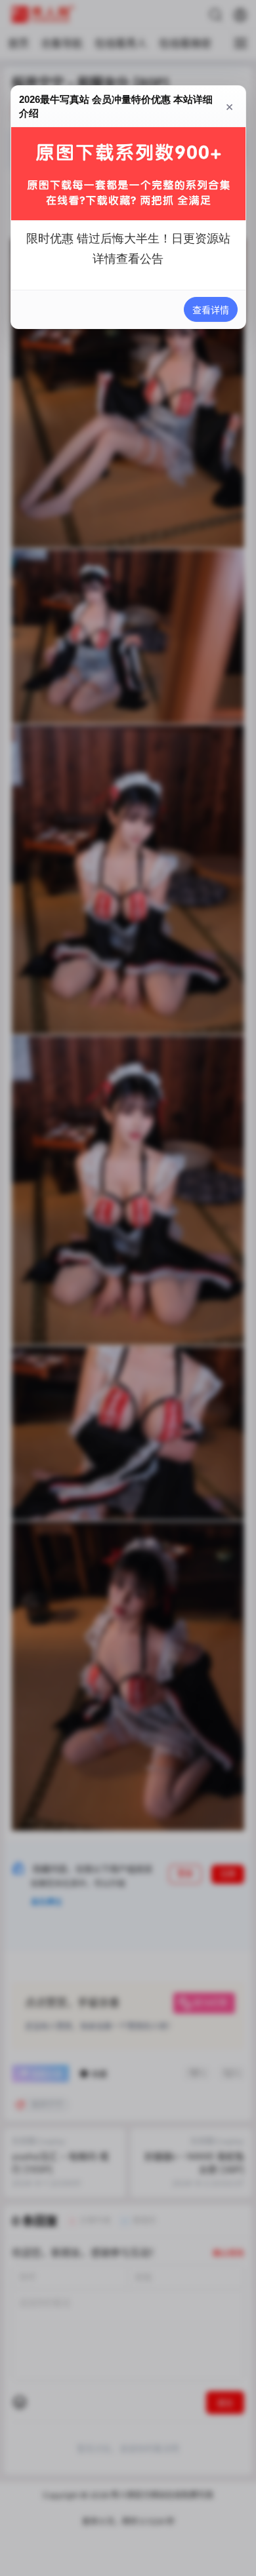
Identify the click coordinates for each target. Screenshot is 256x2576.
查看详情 (210, 310)
